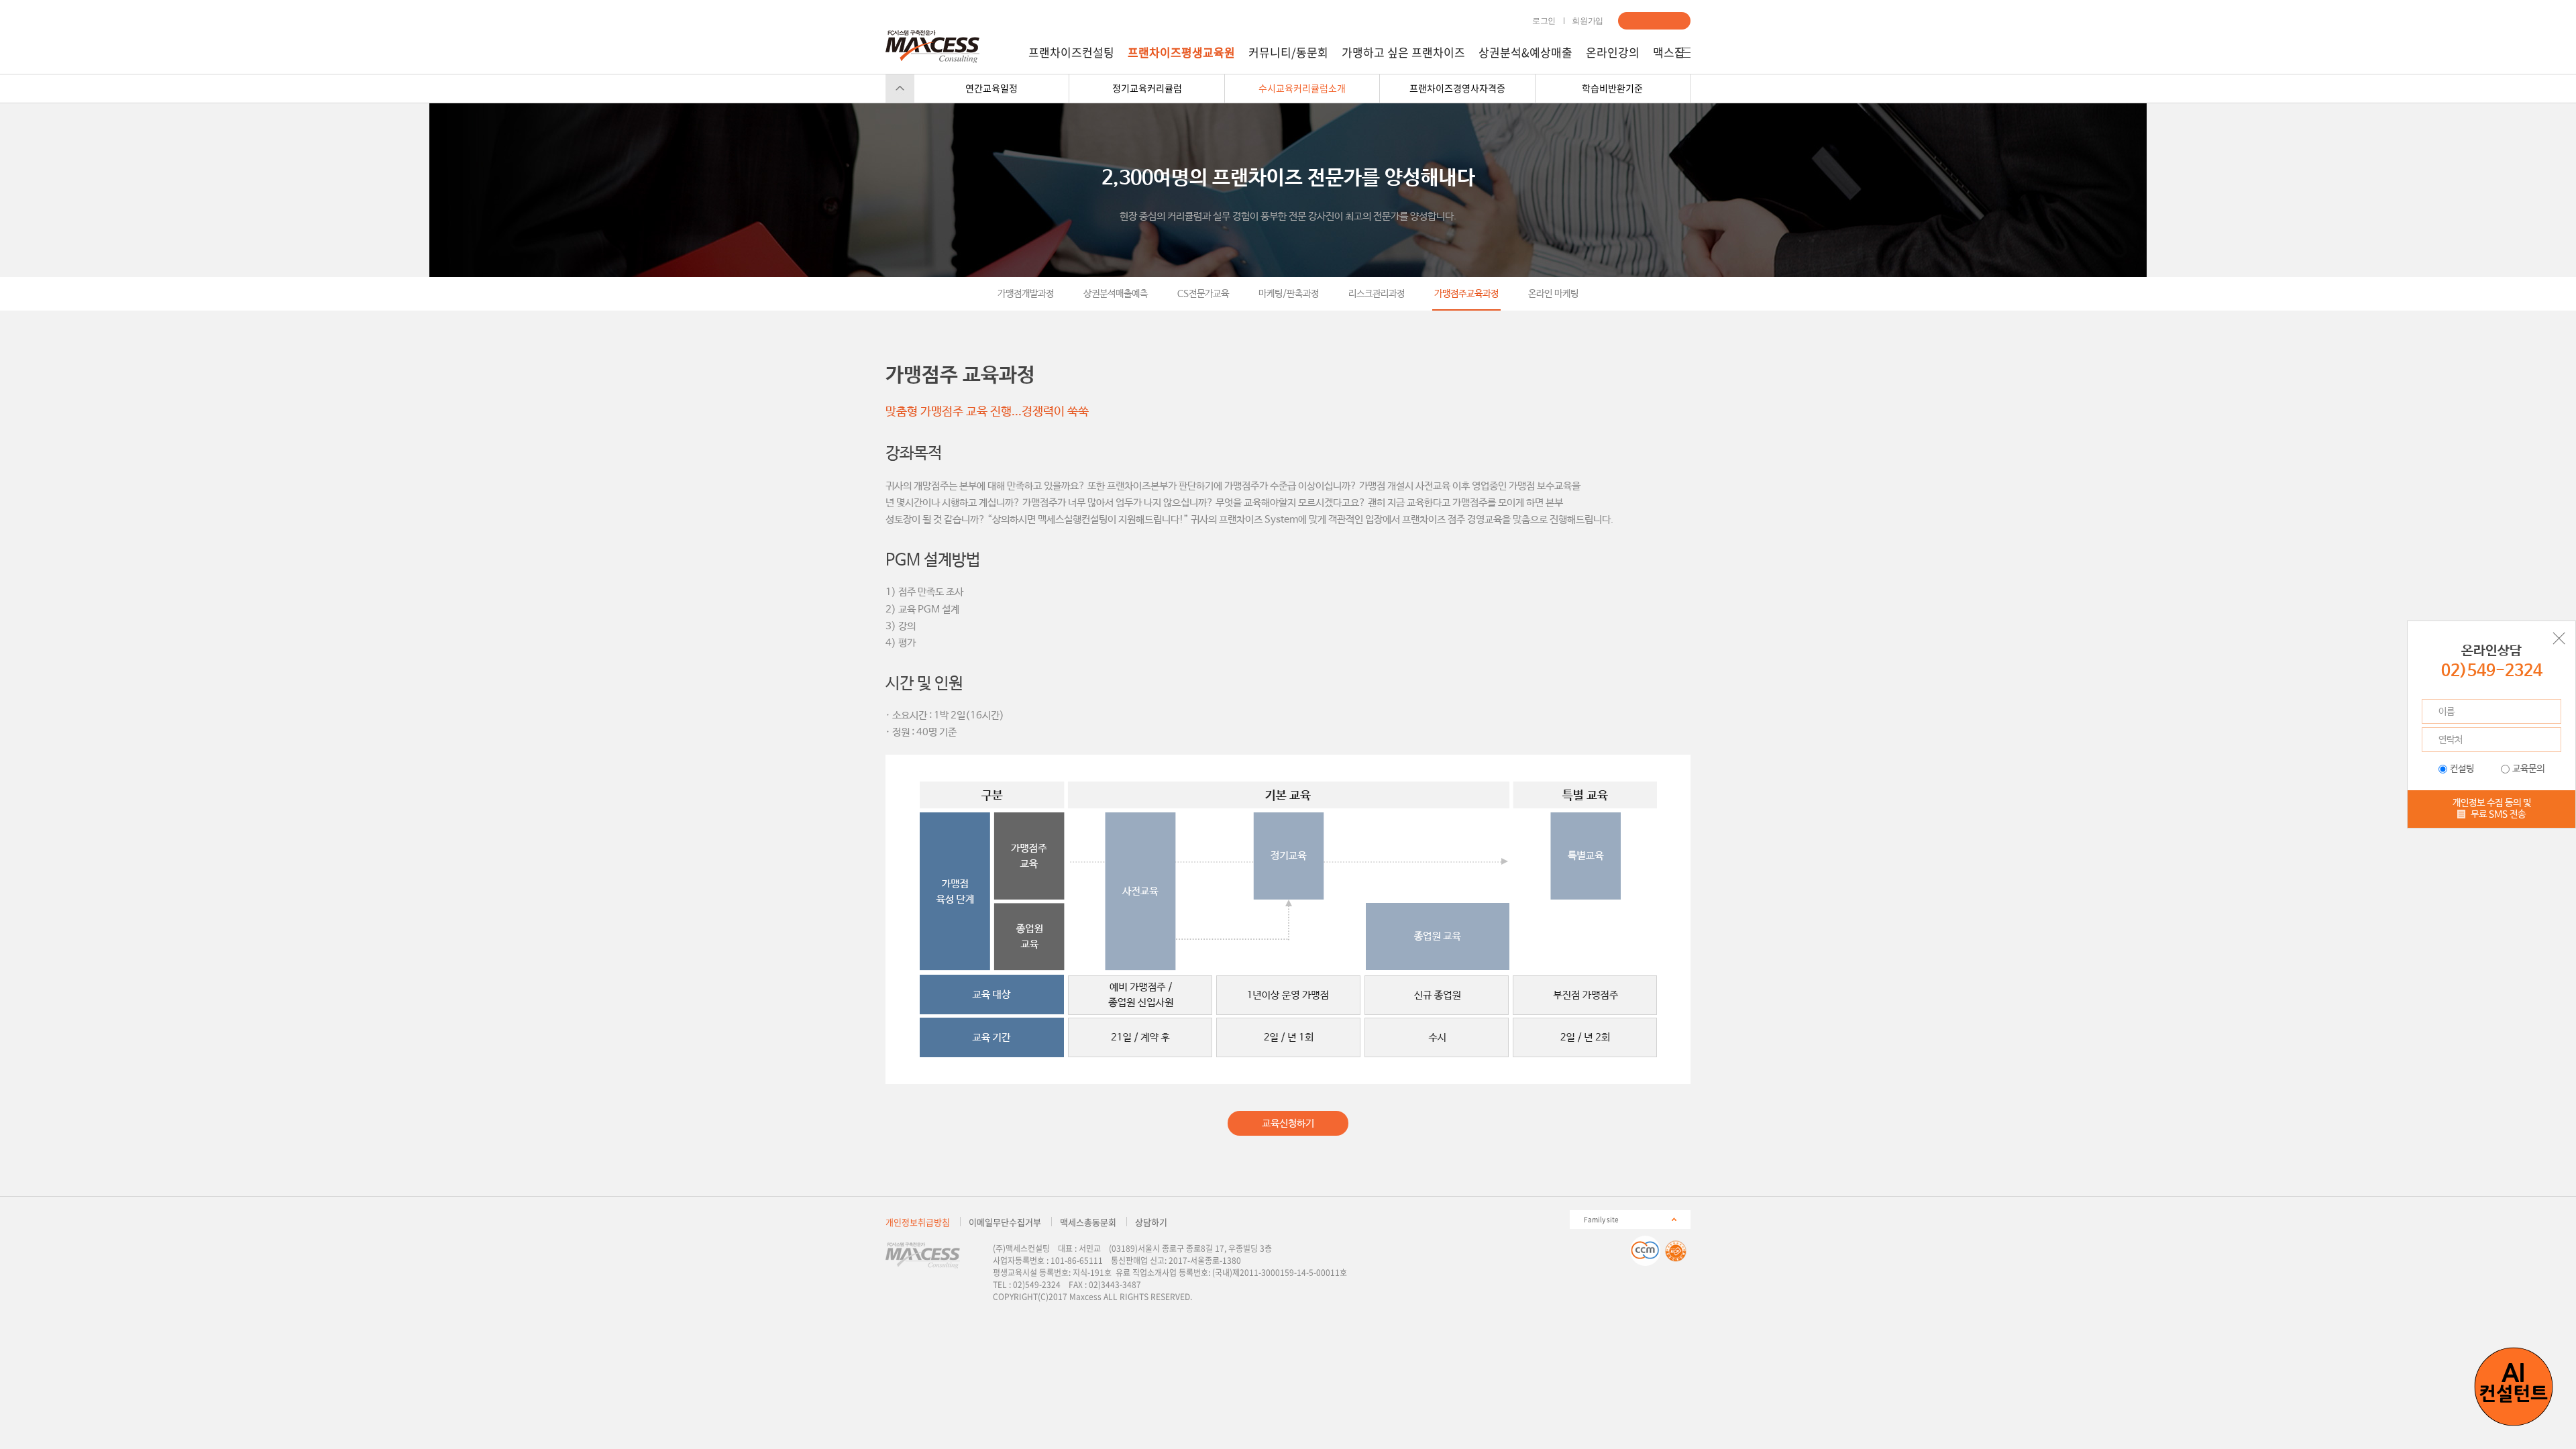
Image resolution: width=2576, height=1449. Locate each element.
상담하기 (1654, 21)
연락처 (2451, 740)
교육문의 (2528, 769)
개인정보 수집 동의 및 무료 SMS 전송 (2492, 809)
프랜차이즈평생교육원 (1181, 52)
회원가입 (1588, 21)
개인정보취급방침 (918, 1222)
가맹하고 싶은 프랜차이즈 (1403, 52)
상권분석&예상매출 (1525, 52)
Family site (1601, 1219)
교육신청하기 (1288, 1123)
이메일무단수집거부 (1005, 1222)
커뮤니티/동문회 (1288, 52)
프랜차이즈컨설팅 (1071, 52)
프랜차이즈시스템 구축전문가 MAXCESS (932, 47)
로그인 (1544, 21)
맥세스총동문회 (1088, 1222)
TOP (900, 88)
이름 (2447, 712)
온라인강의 (1613, 52)
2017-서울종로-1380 (1205, 1260)
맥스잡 (1669, 52)
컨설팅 (2462, 769)
